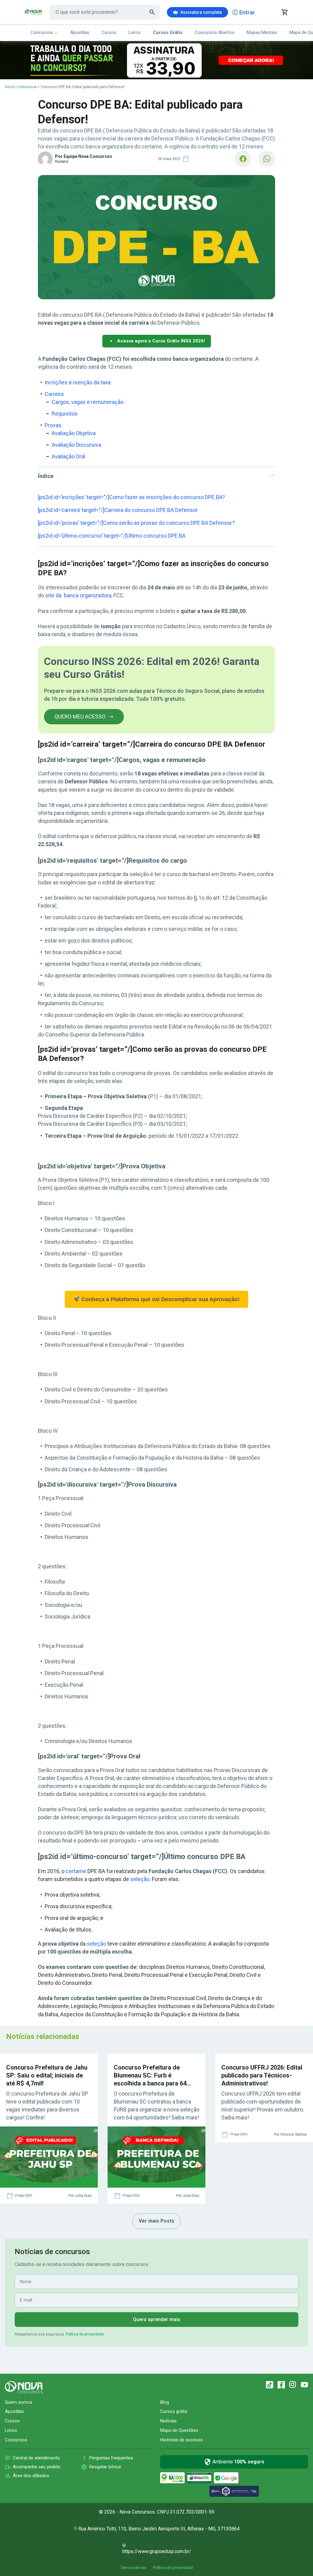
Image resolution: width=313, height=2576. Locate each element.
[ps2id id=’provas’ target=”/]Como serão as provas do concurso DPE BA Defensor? (136, 523)
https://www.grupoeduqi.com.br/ (157, 2551)
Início (9, 87)
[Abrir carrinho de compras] (284, 12)
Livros (134, 32)
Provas (53, 425)
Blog (165, 2402)
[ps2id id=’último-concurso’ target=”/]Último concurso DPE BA (112, 536)
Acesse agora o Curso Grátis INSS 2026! (161, 341)
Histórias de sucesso (182, 2440)
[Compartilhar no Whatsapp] (267, 159)
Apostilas (80, 32)
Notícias (168, 2421)
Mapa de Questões (179, 2430)
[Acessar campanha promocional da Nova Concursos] (156, 60)
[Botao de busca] (152, 12)
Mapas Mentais (262, 32)
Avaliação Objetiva (74, 433)
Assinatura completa (201, 12)
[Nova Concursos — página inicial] (33, 12)
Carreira (54, 394)
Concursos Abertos (215, 32)
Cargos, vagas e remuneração (88, 402)
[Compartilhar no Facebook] (243, 159)
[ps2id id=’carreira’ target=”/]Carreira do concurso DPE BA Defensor (118, 510)
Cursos (109, 32)
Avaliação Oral (68, 456)
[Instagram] (293, 2385)
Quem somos (19, 2402)
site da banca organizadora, (78, 595)
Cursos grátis (174, 2411)
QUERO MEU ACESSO (80, 717)
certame (76, 1871)
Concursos (42, 32)
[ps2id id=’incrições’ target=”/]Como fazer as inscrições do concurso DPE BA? (131, 497)
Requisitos (65, 414)
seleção (140, 1879)
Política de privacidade (85, 2334)
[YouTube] (304, 2385)
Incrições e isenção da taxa (78, 382)
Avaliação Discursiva (76, 445)
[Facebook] (281, 2385)
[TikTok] (270, 2385)
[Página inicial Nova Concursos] (24, 2387)
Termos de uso (134, 2568)
